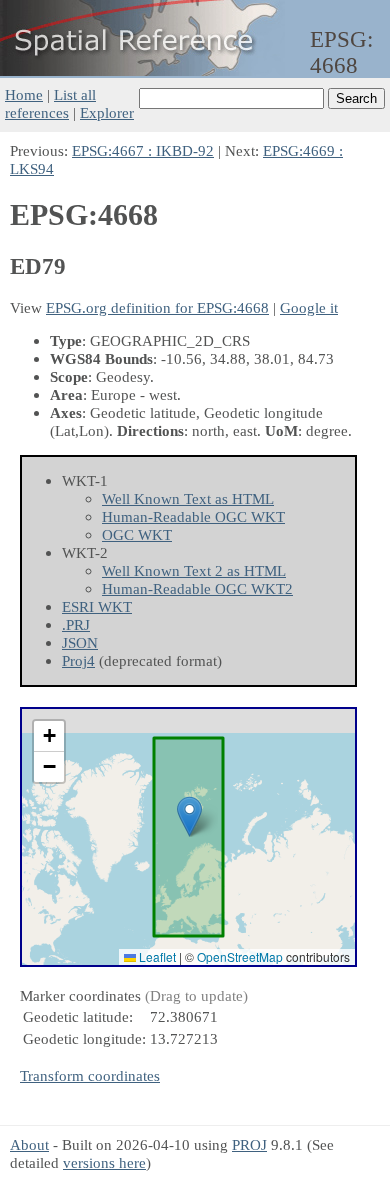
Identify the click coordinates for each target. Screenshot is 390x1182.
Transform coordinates (90, 1075)
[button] (189, 816)
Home (24, 94)
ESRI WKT (97, 606)
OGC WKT (137, 534)
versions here (104, 1162)
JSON (80, 642)
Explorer (107, 112)
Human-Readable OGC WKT (193, 516)
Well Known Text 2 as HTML (194, 570)
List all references (50, 103)
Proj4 (78, 660)
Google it (309, 307)
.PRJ (76, 624)
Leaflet (156, 956)
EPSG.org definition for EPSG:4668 (157, 307)
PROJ (249, 1144)
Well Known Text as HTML (188, 498)
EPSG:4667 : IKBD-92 (143, 150)
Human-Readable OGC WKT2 (197, 588)
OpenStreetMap (240, 956)
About (29, 1144)
